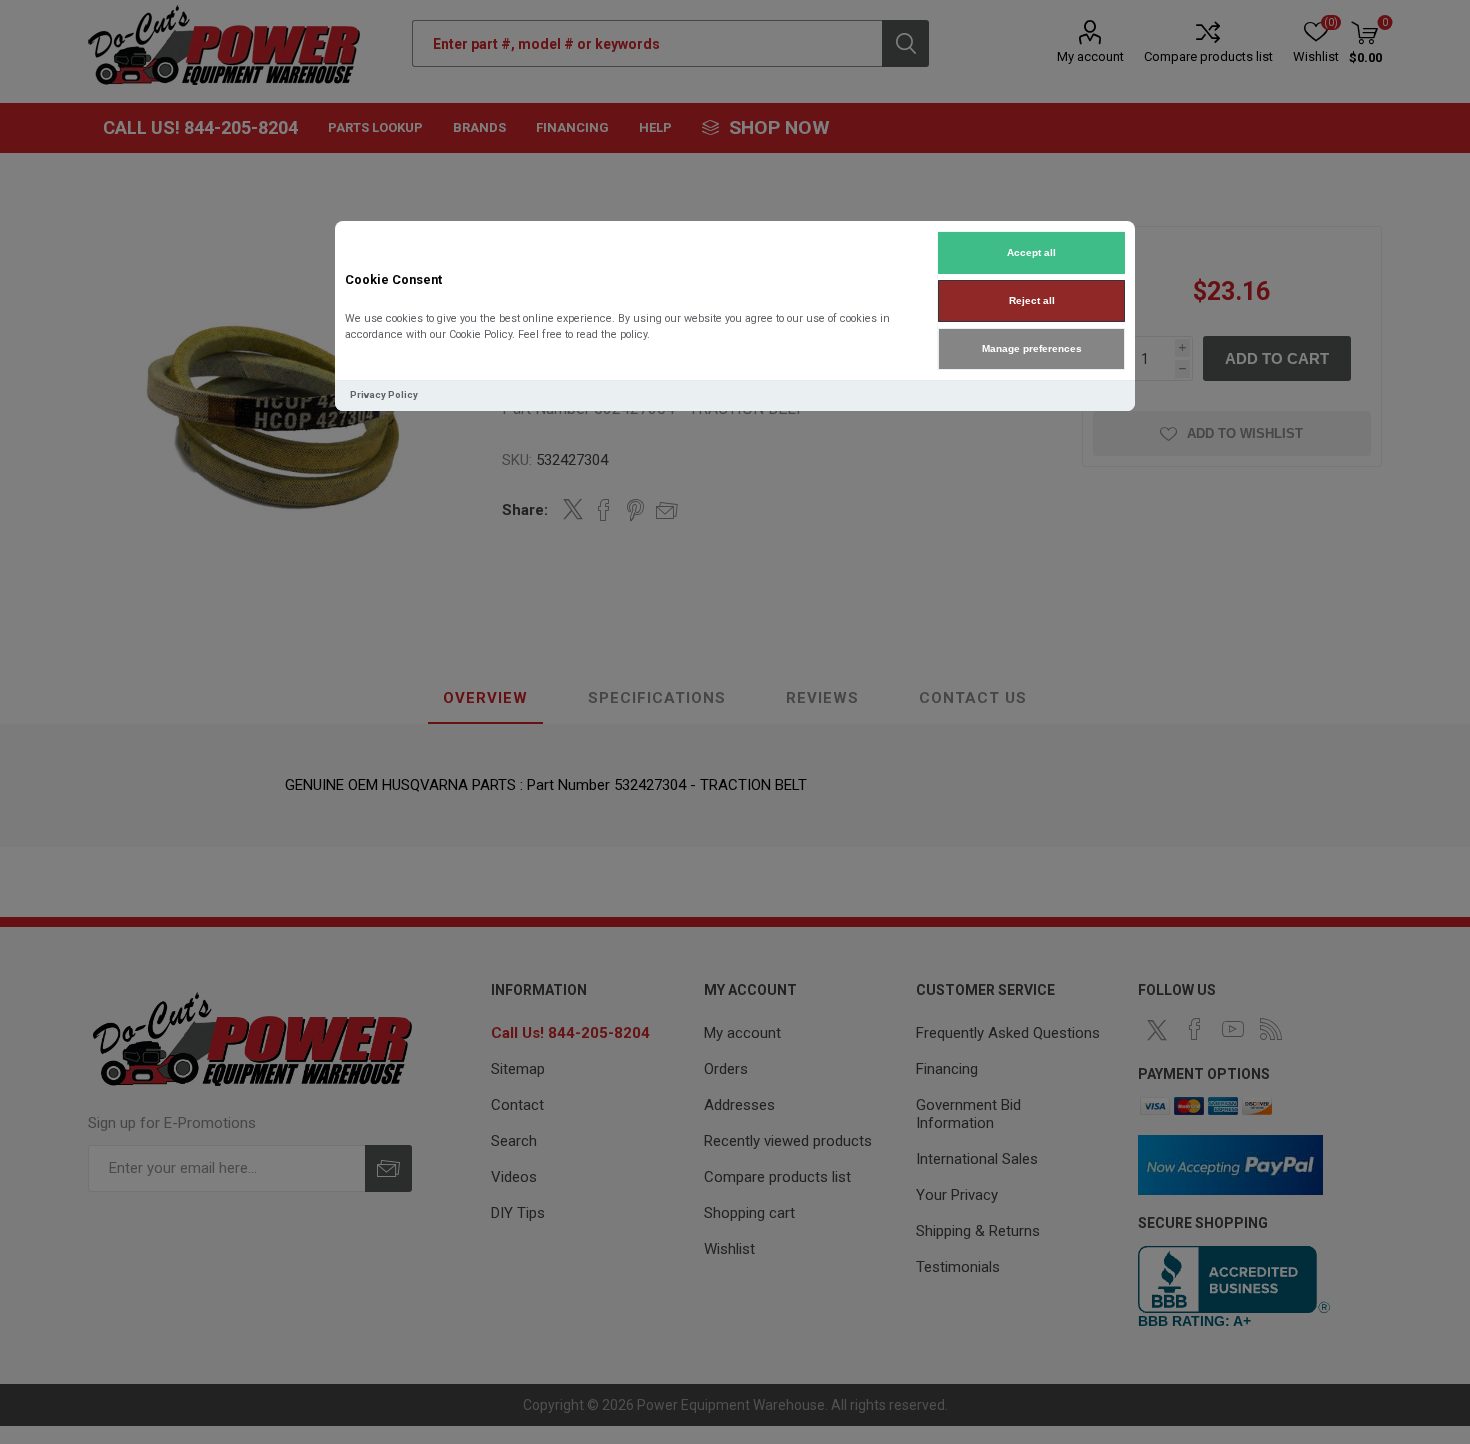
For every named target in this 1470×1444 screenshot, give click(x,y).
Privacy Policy (384, 394)
